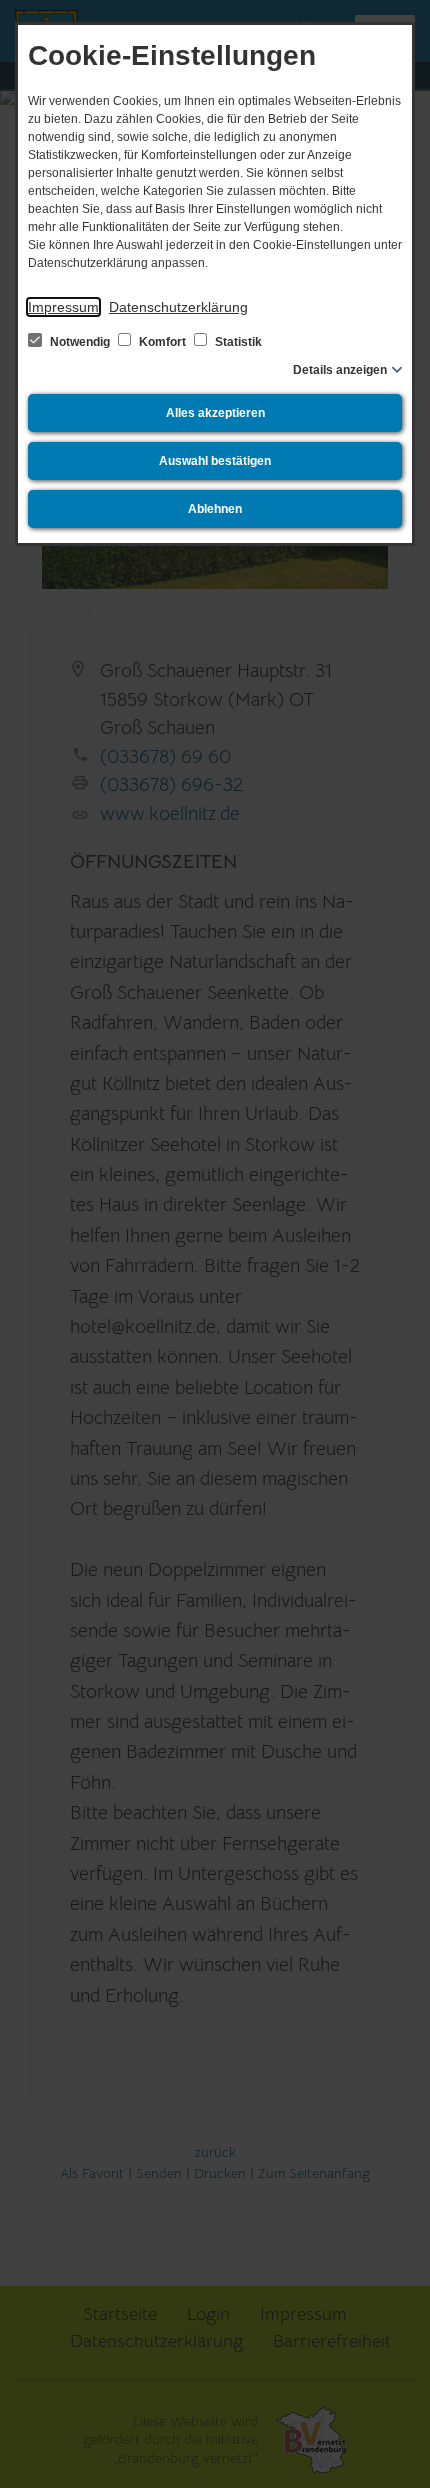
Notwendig (80, 342)
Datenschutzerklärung (178, 307)
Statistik (237, 342)
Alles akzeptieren (215, 413)
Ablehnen (215, 509)
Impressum (63, 307)
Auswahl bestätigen (215, 461)
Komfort (162, 342)
